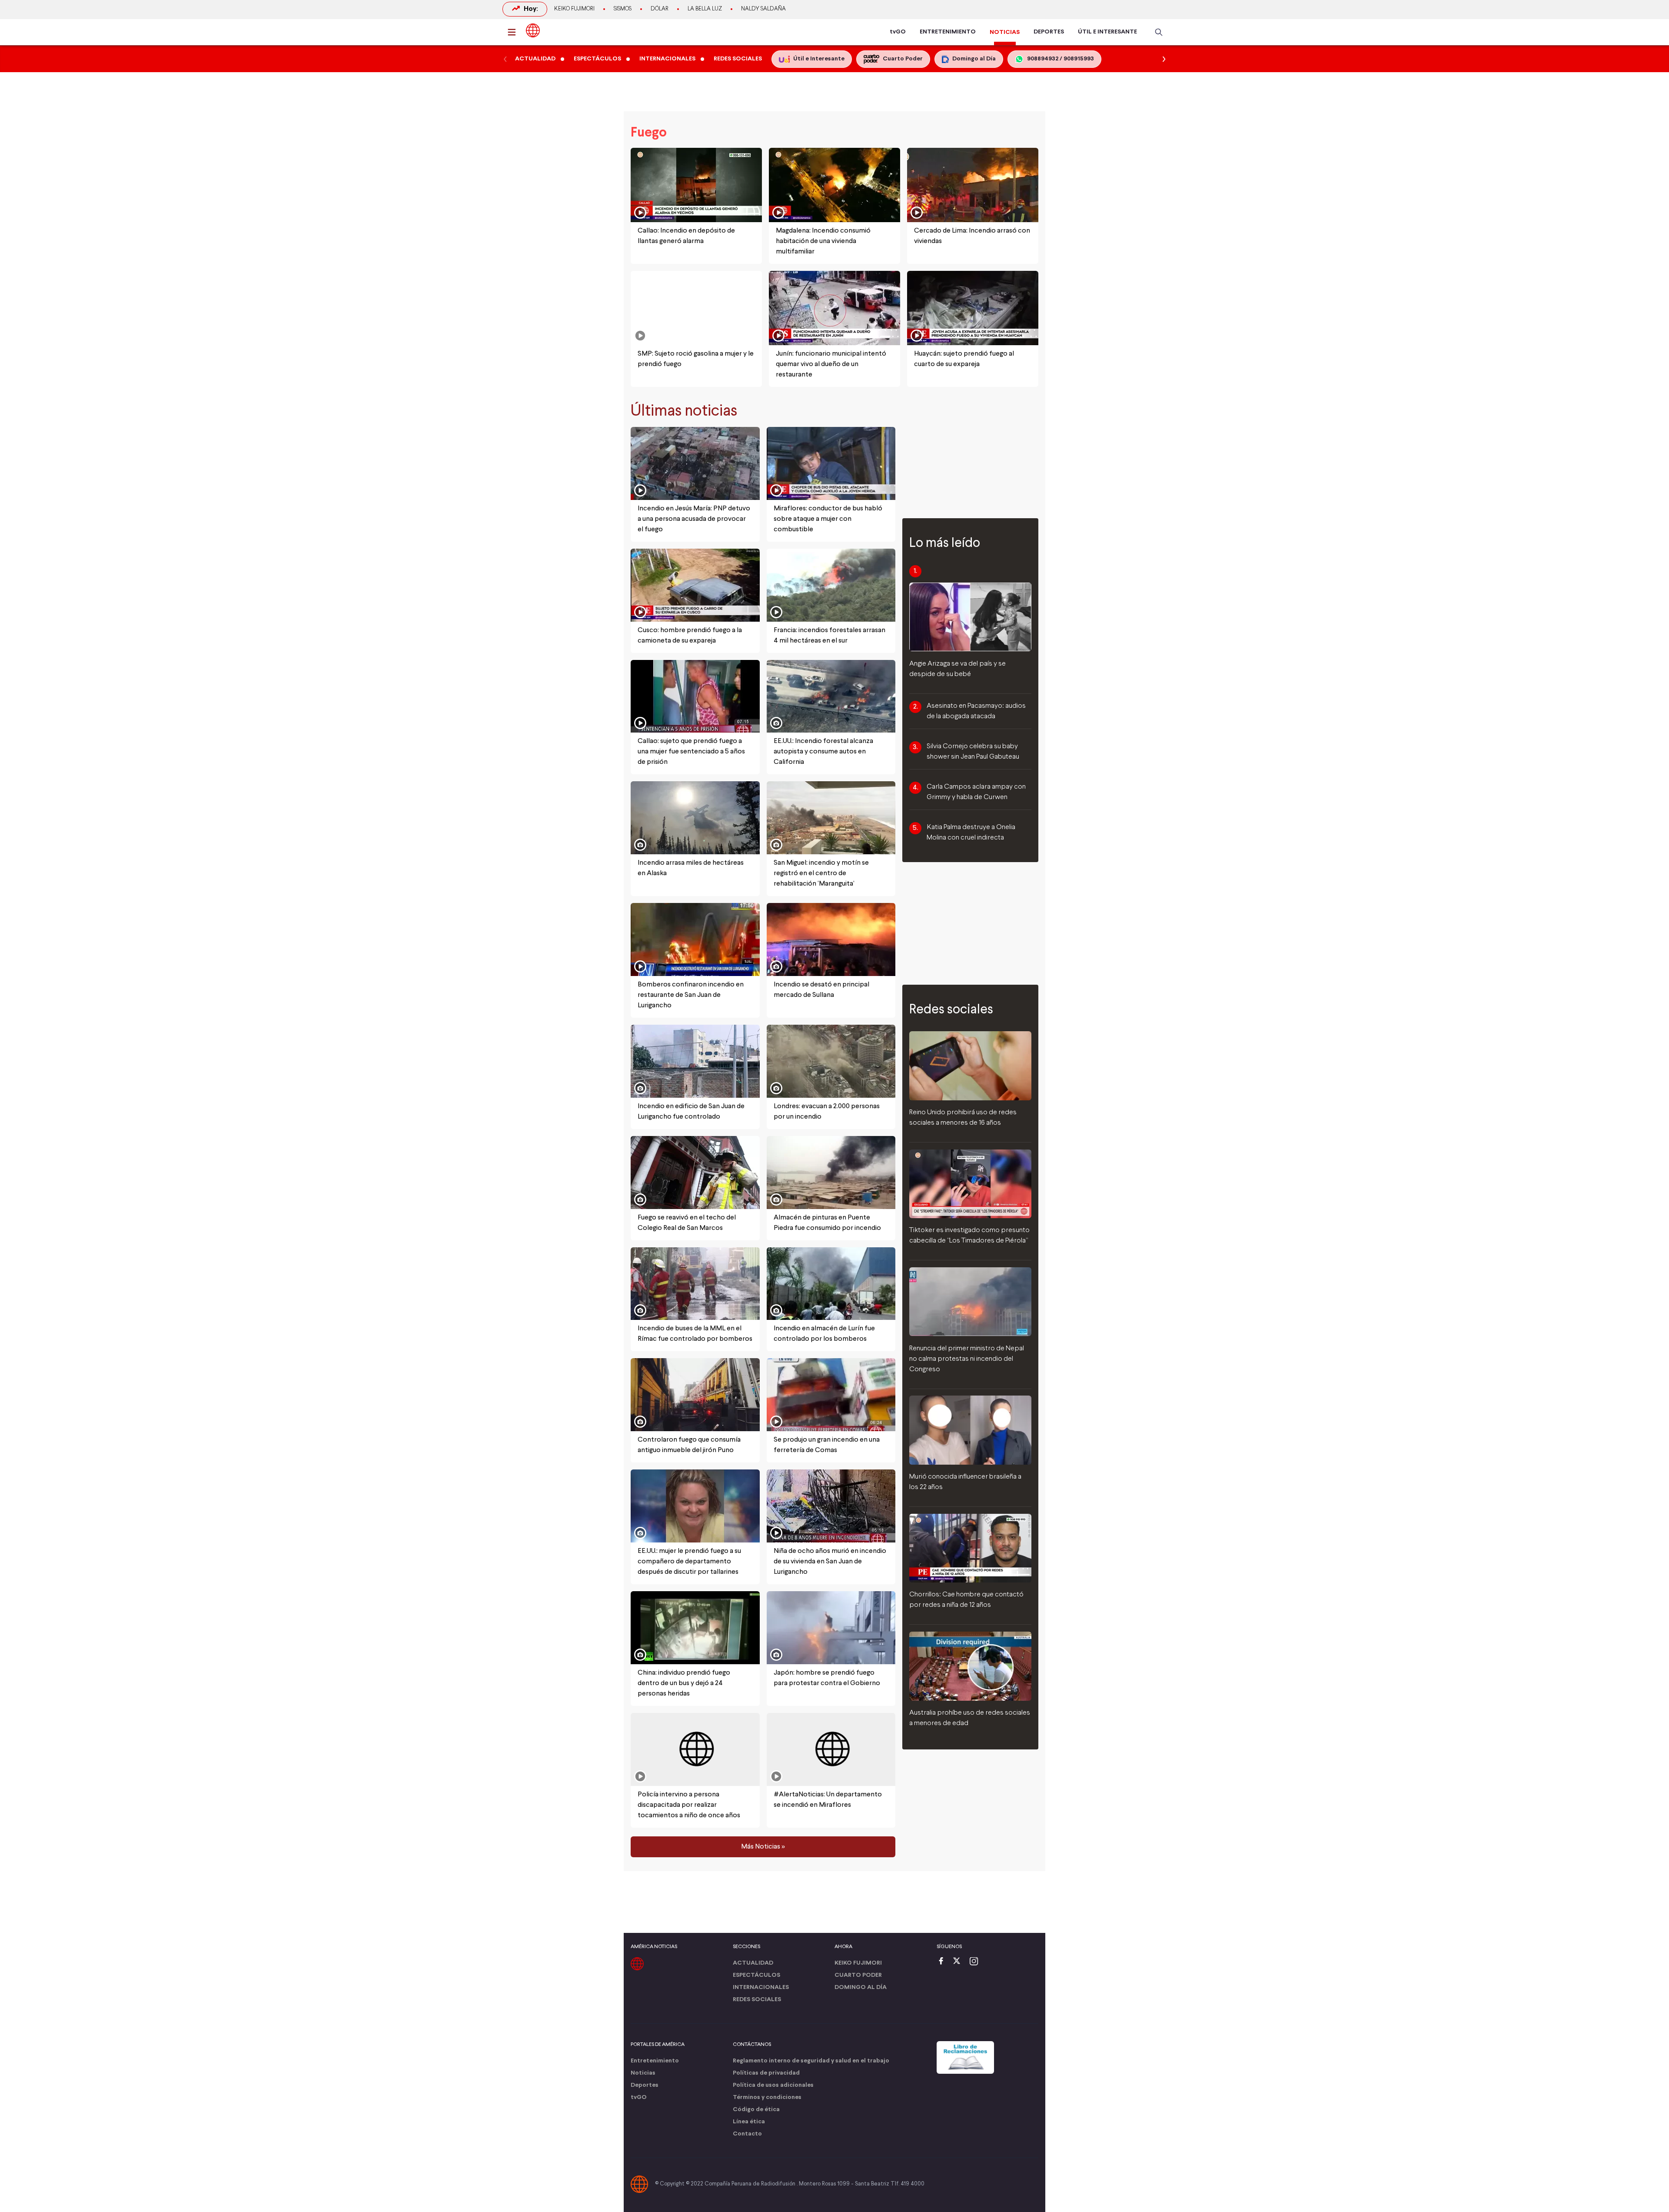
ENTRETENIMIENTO (948, 32)
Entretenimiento (655, 2061)
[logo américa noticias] (533, 30)
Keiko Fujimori (574, 9)
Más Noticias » (763, 1847)
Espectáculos (756, 1975)
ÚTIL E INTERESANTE (1107, 32)
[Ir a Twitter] (960, 1962)
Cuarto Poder (858, 1975)
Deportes (645, 2085)
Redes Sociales (757, 2000)
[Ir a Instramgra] (976, 1962)
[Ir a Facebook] (943, 1962)
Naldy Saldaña (763, 9)
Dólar (660, 9)
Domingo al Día (861, 1987)
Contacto (747, 2134)
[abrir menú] (514, 32)
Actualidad (753, 1963)
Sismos (623, 9)
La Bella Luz (705, 9)
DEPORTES (1049, 32)
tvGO (898, 32)
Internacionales (761, 1987)
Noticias (643, 2073)
